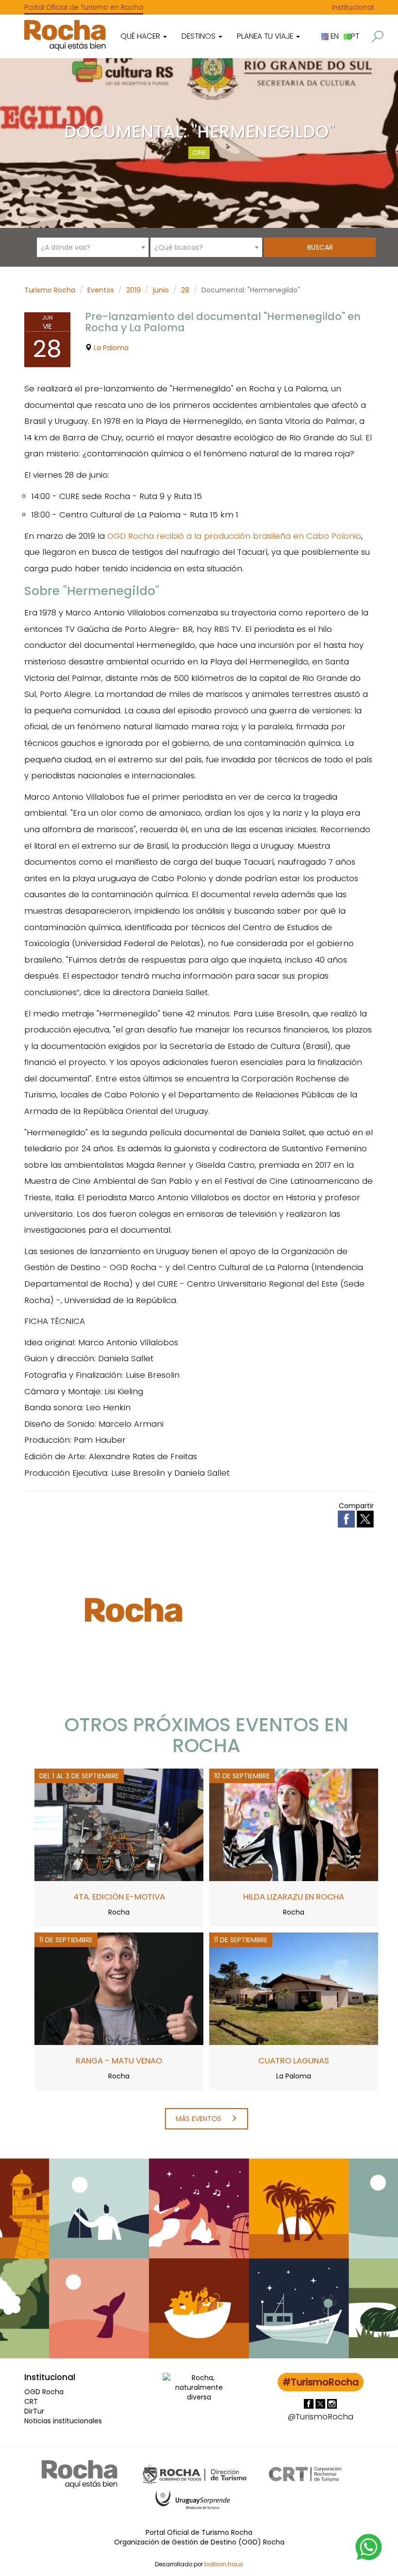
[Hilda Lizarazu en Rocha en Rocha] (294, 1824)
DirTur (34, 2411)
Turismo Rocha (50, 290)
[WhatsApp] (369, 2546)
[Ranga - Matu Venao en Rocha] (119, 1988)
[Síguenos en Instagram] (332, 2403)
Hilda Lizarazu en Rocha (294, 1897)
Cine (199, 153)
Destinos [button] (199, 36)
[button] (377, 37)
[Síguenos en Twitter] (321, 2403)
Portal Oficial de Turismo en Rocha (84, 7)
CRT (31, 2401)
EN (334, 36)
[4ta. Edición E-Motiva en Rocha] (119, 1824)
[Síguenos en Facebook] (310, 2403)
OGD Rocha (44, 2392)
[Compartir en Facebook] (347, 1518)
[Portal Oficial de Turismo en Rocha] (65, 35)
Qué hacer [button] (141, 36)
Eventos (101, 290)
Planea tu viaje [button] (266, 36)
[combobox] (93, 247)
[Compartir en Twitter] (365, 1518)
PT (355, 36)
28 (185, 290)
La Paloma (111, 348)
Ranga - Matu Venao (119, 2061)
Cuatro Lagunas (294, 2061)
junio (161, 290)
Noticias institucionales (63, 2421)
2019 (133, 290)
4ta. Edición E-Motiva (119, 1897)
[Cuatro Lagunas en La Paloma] (294, 1988)
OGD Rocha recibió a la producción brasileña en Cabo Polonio (234, 536)
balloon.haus (224, 2564)
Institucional (353, 7)
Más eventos (199, 2119)
